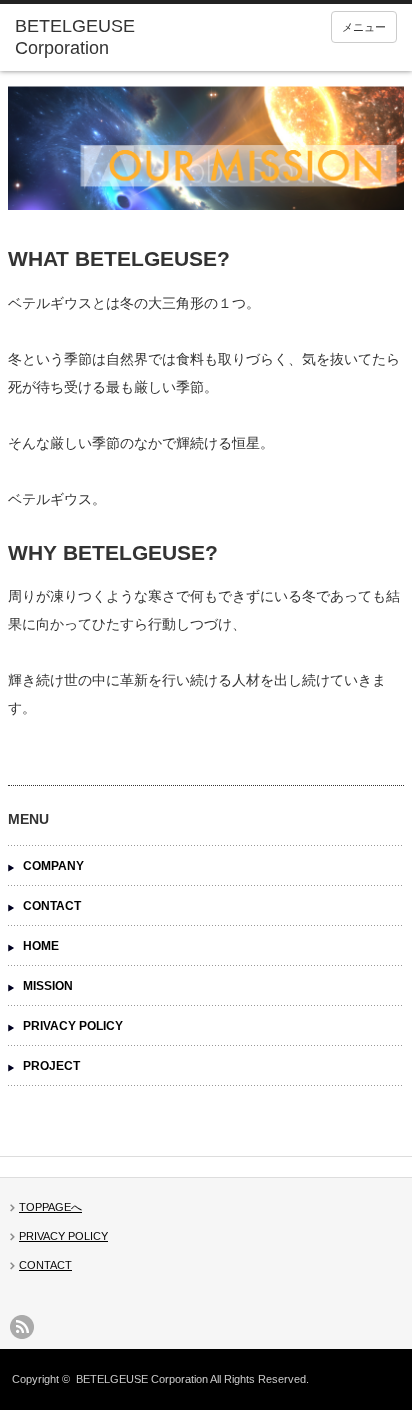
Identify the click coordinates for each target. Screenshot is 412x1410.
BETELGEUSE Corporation (142, 1379)
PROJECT (51, 1066)
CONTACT (52, 906)
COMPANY (53, 866)
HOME (41, 946)
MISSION (48, 986)
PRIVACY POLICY (73, 1026)
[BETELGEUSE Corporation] (97, 37)
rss (22, 1327)
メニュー (364, 27)
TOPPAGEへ (50, 1207)
